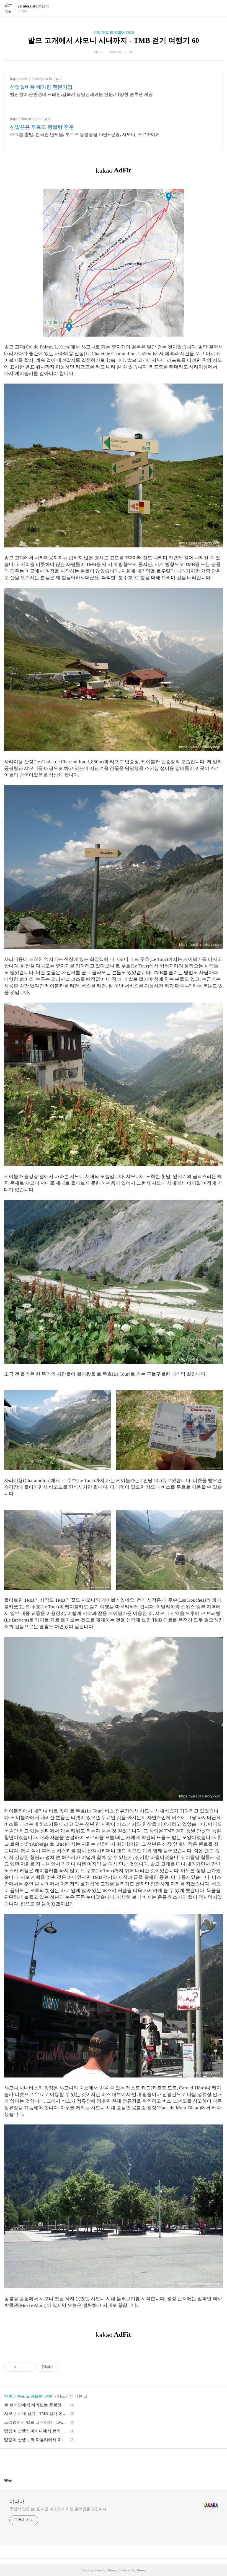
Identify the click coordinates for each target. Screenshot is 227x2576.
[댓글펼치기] (14, 2480)
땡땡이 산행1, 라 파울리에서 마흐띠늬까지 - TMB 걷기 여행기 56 (36, 2440)
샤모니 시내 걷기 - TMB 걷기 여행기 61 (36, 2414)
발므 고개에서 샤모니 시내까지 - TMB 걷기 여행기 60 (114, 40)
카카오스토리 (114, 2461)
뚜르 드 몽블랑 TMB (35, 2396)
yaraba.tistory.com (33, 6)
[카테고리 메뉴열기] (217, 8)
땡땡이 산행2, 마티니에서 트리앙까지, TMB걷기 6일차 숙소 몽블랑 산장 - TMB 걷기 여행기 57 (36, 2431)
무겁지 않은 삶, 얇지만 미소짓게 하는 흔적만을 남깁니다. (59, 2509)
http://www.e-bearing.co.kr (31, 79)
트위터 (127, 2461)
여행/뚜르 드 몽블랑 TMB (114, 32)
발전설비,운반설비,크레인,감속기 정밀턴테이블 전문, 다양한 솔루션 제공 (81, 94)
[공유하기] (21, 2367)
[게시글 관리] (28, 2367)
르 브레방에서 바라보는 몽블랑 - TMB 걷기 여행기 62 (36, 2405)
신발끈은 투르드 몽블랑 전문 (42, 127)
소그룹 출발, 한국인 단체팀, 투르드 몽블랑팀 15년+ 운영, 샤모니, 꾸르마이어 (85, 134)
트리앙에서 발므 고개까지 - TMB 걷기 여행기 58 (36, 2422)
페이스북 (100, 2461)
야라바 (17, 2501)
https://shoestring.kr (25, 119)
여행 (9, 2396)
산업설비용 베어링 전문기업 (41, 87)
